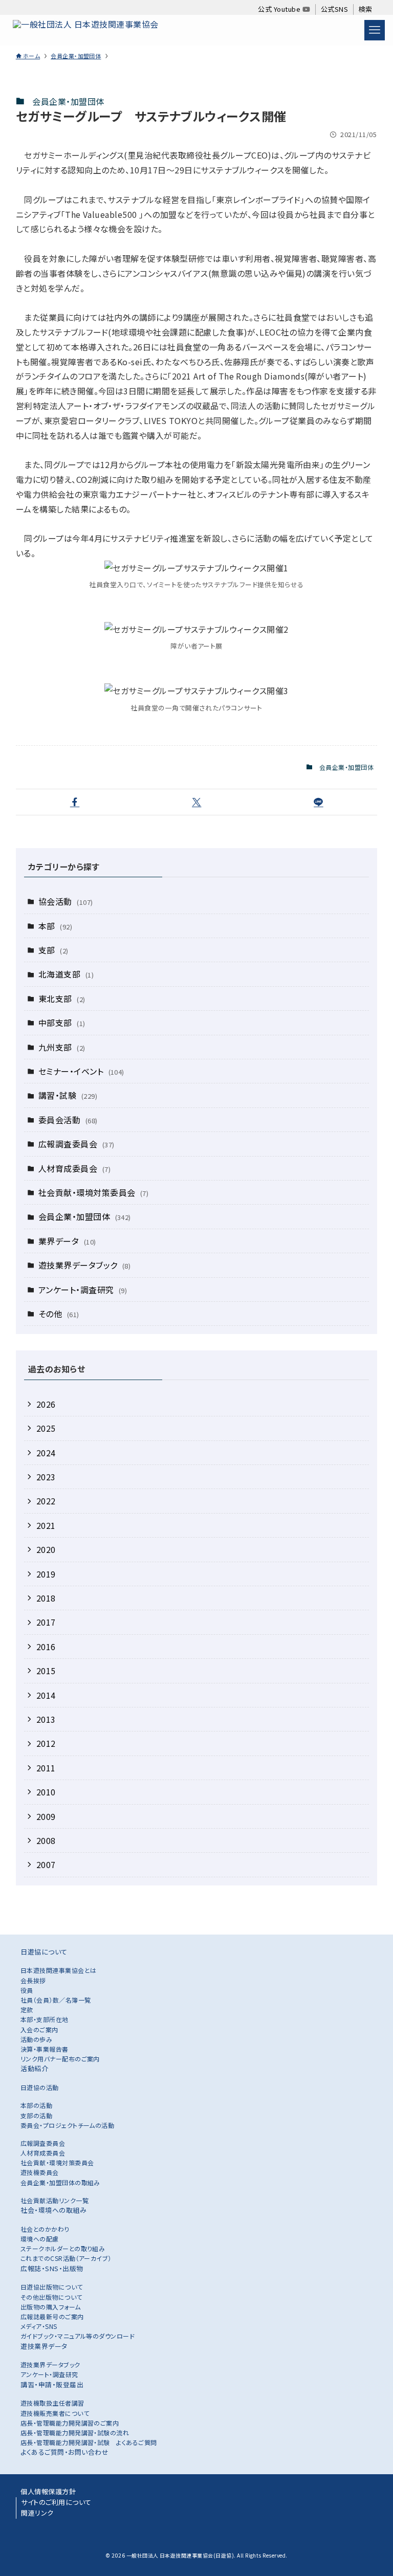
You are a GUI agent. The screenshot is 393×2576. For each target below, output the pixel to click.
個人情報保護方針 (48, 2491)
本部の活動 (36, 2105)
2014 (46, 1695)
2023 (46, 1477)
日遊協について (44, 1952)
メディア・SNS (39, 2326)
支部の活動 (36, 2115)
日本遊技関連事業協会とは (59, 1970)
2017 (46, 1622)
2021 (46, 1525)
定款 (27, 2009)
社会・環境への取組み (53, 2210)
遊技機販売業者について (55, 2413)
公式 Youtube (280, 9)
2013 (46, 1719)
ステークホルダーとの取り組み (63, 2248)
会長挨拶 (33, 1980)
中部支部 (62, 1023)
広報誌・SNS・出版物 (52, 2268)
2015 (46, 1671)
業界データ (67, 1241)
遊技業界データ (44, 2346)
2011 (46, 1768)
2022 (46, 1501)
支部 (53, 950)
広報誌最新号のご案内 (52, 2316)
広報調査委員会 (77, 1144)
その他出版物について (51, 2297)
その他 (59, 1314)
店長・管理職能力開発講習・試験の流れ (75, 2433)
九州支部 (62, 1047)
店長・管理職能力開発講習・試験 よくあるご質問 (89, 2442)
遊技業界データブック (85, 1265)
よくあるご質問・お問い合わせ (64, 2452)
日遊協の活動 (40, 2087)
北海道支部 (66, 974)
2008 (46, 1840)
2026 (46, 1404)
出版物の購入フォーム (51, 2307)
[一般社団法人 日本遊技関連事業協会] (85, 30)
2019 (46, 1574)
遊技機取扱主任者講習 (52, 2403)
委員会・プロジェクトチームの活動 (68, 2125)
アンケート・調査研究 (83, 1290)
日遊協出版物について (52, 2287)
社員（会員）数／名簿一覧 (56, 2000)
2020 (46, 1549)
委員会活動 (68, 1120)
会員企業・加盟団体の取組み (60, 2182)
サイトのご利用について (56, 2502)
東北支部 (62, 998)
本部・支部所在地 (45, 2019)
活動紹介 (34, 2068)
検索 (366, 9)
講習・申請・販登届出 (52, 2384)
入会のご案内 (39, 2029)
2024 (46, 1453)
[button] (75, 802)
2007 (46, 1864)
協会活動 (66, 901)
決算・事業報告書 (45, 2049)
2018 (46, 1598)
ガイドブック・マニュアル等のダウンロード (78, 2336)
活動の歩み (36, 2039)
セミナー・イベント (81, 1071)
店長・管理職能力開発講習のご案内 (70, 2423)
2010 (46, 1792)
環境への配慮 (40, 2239)
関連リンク (37, 2513)
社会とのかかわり (45, 2229)
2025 (46, 1428)
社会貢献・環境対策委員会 (94, 1192)
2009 (46, 1816)
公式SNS (334, 9)
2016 (46, 1647)
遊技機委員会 (40, 2172)
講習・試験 (68, 1095)
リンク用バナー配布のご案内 (60, 2059)
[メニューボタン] (375, 30)
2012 (46, 1743)
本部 (55, 926)
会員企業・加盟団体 (68, 101)
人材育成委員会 (74, 1168)
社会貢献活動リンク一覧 (54, 2200)
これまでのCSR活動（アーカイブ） (66, 2258)
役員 (27, 1990)
